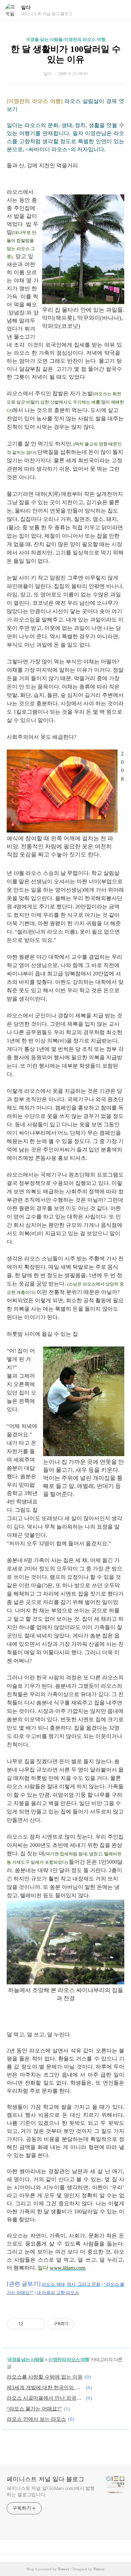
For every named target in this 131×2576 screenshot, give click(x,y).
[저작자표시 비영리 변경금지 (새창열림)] (83, 2324)
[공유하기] (29, 2324)
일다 (26, 8)
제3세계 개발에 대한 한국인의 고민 (45, 2388)
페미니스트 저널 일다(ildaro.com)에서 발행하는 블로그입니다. (51, 2492)
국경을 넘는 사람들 (26, 2359)
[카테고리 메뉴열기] (119, 10)
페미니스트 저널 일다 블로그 (46, 2479)
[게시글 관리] (38, 2324)
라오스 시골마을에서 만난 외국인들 (45, 2398)
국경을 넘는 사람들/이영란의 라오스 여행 (66, 39)
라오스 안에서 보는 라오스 (36, 2419)
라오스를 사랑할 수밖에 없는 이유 (45, 2377)
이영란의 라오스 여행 (69, 2359)
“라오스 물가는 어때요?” (34, 2409)
